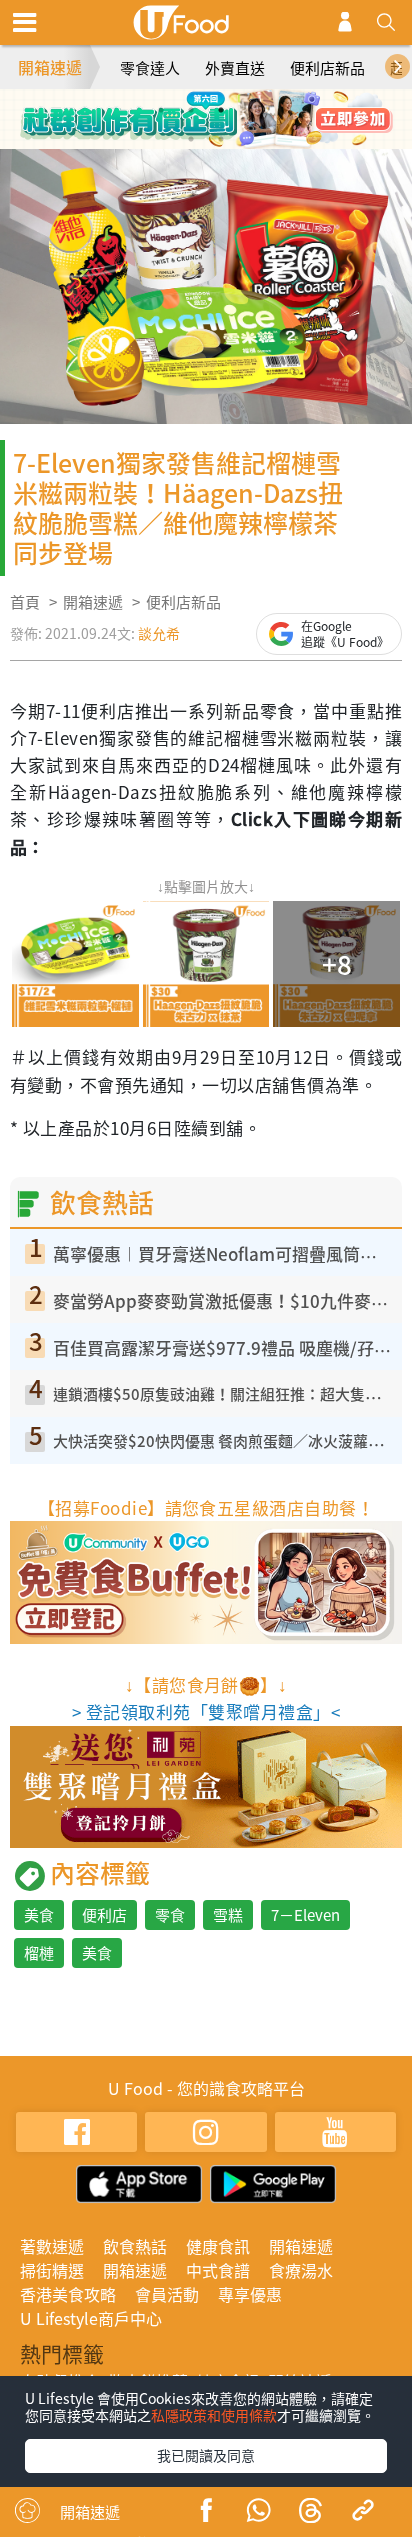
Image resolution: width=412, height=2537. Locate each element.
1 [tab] (161, 110)
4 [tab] (251, 110)
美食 (39, 1915)
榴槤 (39, 1953)
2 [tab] (191, 110)
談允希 (159, 633)
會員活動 (167, 2294)
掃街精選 (52, 2270)
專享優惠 (250, 2294)
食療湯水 (301, 2270)
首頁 (25, 602)
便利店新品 (327, 68)
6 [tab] (221, 139)
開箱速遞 (50, 67)
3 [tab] (221, 110)
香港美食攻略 (68, 2294)
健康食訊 (218, 2246)
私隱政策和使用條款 (214, 2415)
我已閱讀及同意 (206, 2455)
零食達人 (150, 68)
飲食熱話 (135, 2246)
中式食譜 (218, 2270)
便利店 (104, 1915)
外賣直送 (235, 68)
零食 (170, 1915)
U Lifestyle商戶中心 (91, 2318)
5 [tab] (191, 139)
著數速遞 (52, 2246)
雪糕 (228, 1915)
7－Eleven (305, 1915)
